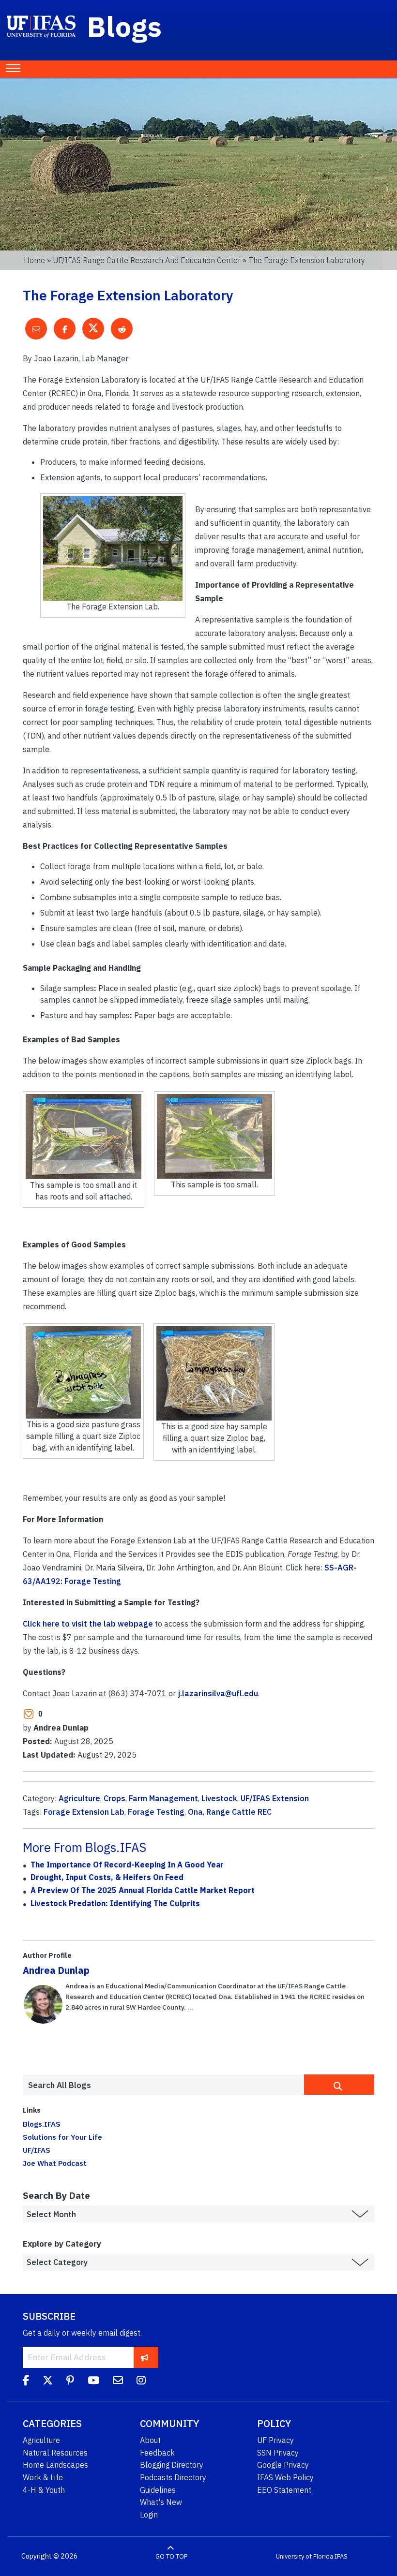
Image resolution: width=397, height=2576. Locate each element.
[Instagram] (141, 2382)
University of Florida (305, 2556)
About (150, 2440)
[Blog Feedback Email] (118, 2382)
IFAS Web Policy (285, 2477)
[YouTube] (93, 2382)
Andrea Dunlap (56, 1970)
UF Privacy (275, 2440)
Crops (115, 1798)
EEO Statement (284, 2490)
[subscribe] (145, 2357)
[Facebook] (26, 2382)
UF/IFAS (37, 2150)
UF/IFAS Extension (275, 1798)
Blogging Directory (172, 2465)
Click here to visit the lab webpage (88, 1624)
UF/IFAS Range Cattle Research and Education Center (147, 260)
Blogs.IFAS (42, 2124)
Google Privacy (283, 2465)
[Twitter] (48, 2382)
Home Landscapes (55, 2465)
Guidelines (158, 2490)
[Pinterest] (70, 2382)
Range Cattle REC (239, 1812)
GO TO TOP (171, 2556)
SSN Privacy (278, 2453)
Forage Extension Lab (84, 1812)
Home (34, 260)
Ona (195, 1812)
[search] (339, 2085)
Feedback (157, 2453)
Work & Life (43, 2477)
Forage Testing (156, 1812)
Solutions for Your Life (62, 2137)
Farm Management (163, 1798)
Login (149, 2515)
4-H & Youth (44, 2490)
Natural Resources (55, 2453)
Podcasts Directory (173, 2477)
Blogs (125, 26)
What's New (161, 2502)
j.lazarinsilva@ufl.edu (218, 1693)
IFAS (341, 2556)
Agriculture (79, 1798)
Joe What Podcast (55, 2163)
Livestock (219, 1798)
